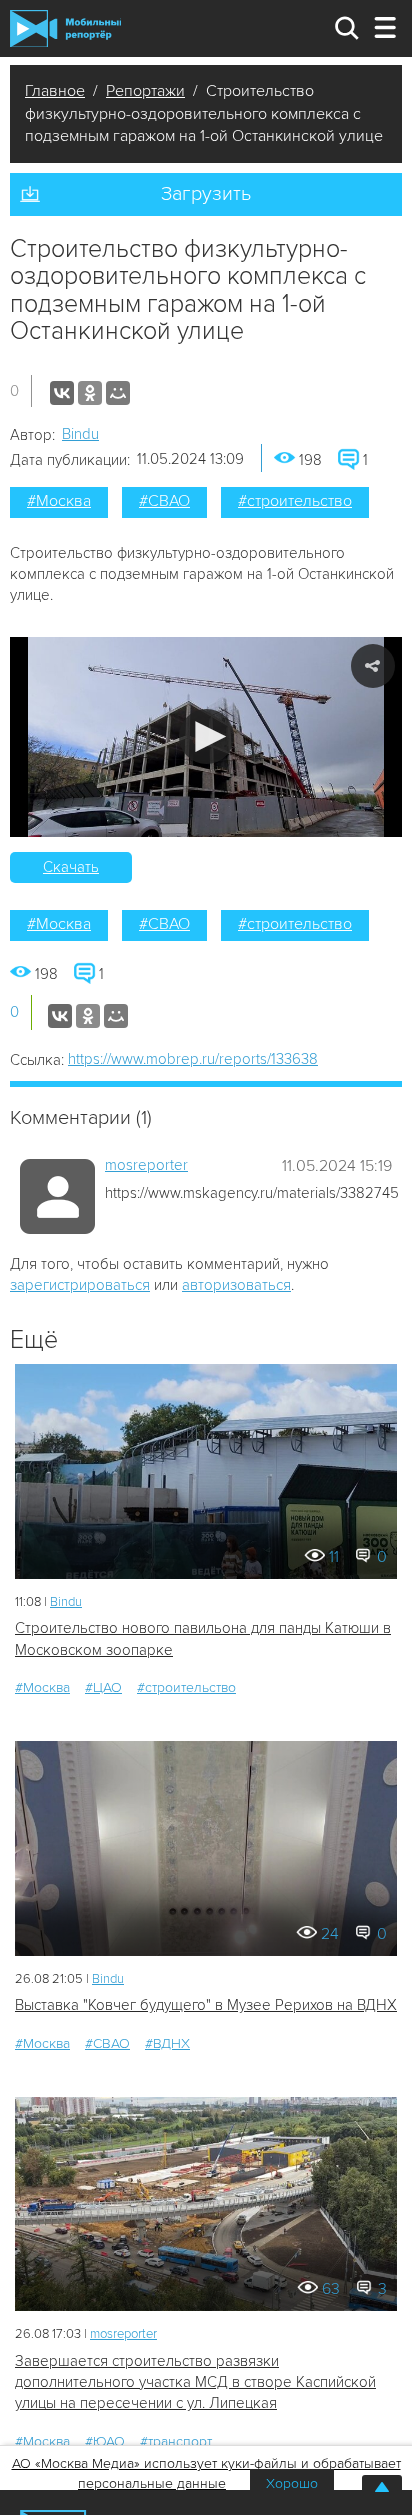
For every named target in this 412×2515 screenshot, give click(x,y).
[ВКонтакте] (62, 393)
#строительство (295, 501)
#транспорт (176, 2441)
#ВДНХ (167, 2043)
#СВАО (164, 501)
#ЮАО (105, 2441)
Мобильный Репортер (65, 28)
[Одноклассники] (90, 393)
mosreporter (146, 1165)
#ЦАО (103, 1687)
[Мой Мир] (118, 393)
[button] (206, 736)
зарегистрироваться (80, 1285)
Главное (55, 91)
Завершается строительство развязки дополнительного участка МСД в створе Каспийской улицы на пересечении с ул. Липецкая (195, 2382)
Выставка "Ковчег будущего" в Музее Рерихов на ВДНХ (206, 2005)
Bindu (80, 434)
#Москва (59, 501)
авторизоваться (236, 1285)
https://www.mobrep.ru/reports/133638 (193, 1059)
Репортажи (145, 91)
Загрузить (206, 194)
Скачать (71, 867)
